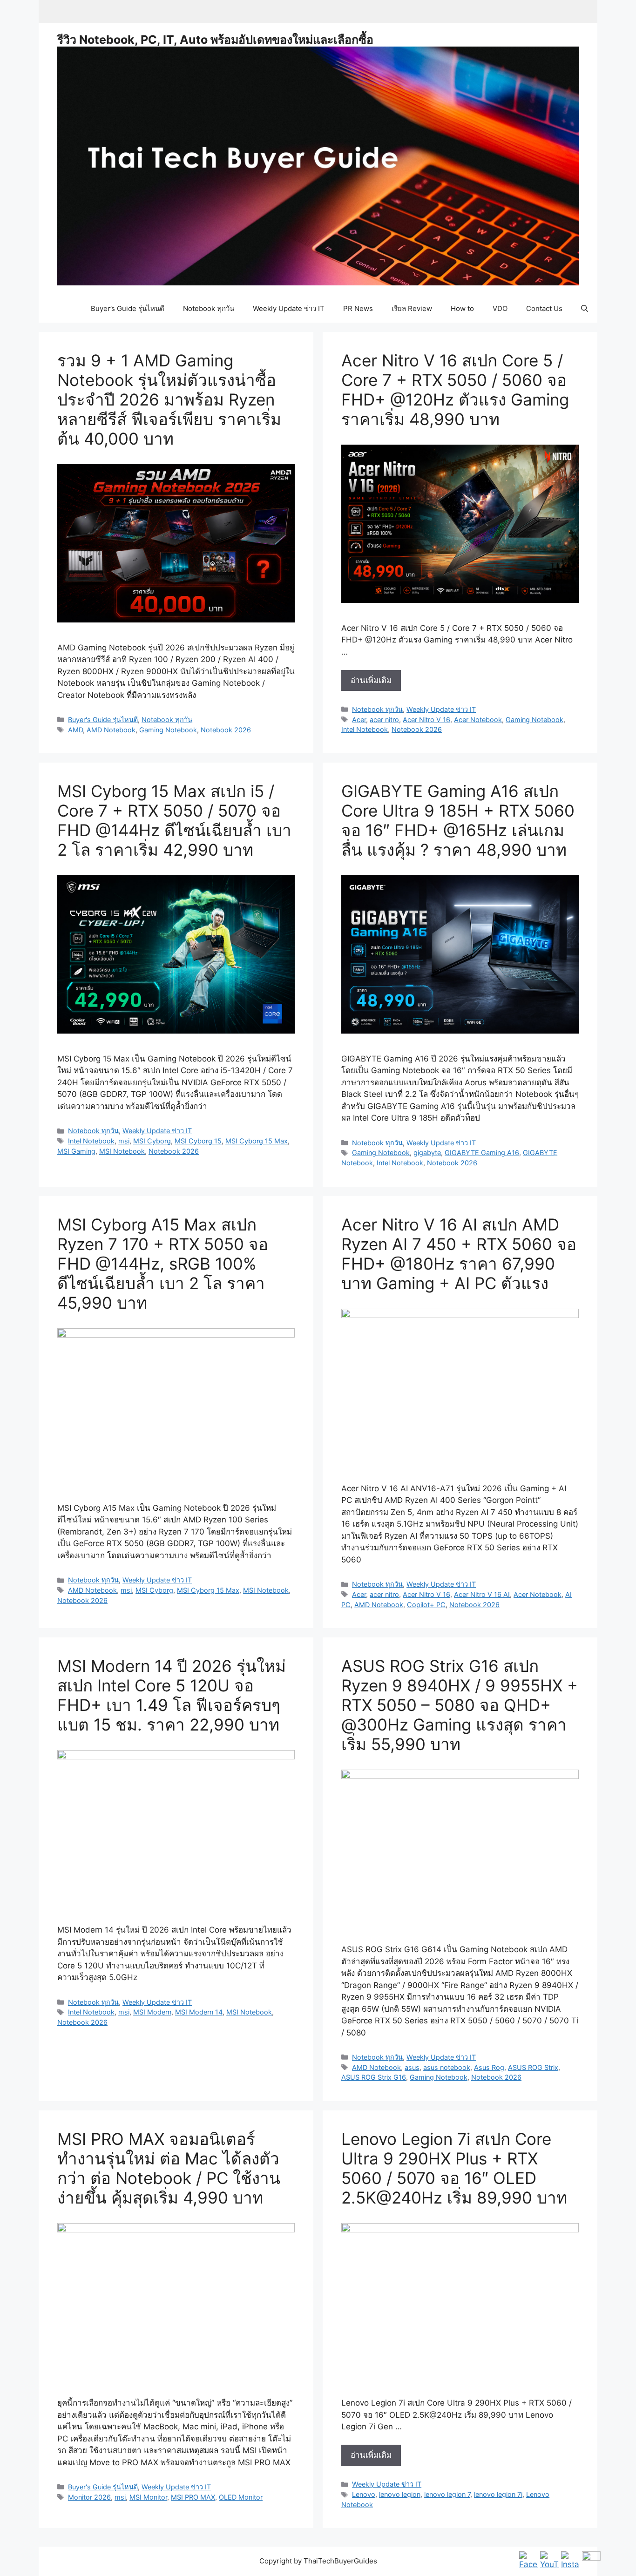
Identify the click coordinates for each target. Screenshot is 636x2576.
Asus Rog (489, 2067)
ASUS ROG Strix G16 (374, 2077)
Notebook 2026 (226, 730)
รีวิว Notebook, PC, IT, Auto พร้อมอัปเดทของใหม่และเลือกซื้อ (215, 40)
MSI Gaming (76, 1151)
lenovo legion (400, 2494)
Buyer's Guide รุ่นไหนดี (103, 720)
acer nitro (384, 720)
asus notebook (447, 2067)
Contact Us (544, 308)
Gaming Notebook (168, 730)
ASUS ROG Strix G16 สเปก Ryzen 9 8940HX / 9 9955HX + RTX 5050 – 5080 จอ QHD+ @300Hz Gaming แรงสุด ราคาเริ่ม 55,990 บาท (460, 1705)
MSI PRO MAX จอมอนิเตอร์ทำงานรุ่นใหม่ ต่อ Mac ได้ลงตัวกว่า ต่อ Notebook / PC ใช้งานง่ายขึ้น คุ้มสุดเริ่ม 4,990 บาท (169, 2168)
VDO (500, 308)
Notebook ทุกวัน (209, 308)
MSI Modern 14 (199, 2012)
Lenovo (364, 2494)
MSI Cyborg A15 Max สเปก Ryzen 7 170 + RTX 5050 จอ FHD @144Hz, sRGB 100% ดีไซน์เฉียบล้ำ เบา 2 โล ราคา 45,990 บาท (163, 1264)
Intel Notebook (365, 729)
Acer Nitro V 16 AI (482, 1594)
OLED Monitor (241, 2497)
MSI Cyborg (152, 1141)
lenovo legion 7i (498, 2494)
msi (124, 1141)
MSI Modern (152, 2012)
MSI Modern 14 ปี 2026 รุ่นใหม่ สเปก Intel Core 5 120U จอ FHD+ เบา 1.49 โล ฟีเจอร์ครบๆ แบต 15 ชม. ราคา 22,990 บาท (172, 1695)
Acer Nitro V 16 (426, 720)
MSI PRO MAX (193, 2497)
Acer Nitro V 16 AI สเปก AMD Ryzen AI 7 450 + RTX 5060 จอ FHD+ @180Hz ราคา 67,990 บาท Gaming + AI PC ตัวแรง (459, 1254)
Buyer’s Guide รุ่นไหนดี (128, 308)
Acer (359, 720)
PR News (358, 308)
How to (462, 308)
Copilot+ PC (426, 1605)
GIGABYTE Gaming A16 (482, 1153)
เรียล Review (412, 308)
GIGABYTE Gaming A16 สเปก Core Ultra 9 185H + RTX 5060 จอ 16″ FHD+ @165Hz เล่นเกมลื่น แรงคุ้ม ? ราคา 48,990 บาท (458, 820)
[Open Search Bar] (585, 309)
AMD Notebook (111, 730)
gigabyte (427, 1153)
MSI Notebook (122, 1151)
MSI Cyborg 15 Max (257, 1141)
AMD (75, 730)
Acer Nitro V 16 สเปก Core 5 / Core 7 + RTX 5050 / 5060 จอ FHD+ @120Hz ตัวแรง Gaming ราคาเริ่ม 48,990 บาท (455, 390)
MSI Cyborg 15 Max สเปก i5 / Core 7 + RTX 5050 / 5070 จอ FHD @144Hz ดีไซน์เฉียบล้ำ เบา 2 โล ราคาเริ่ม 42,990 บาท (174, 820)
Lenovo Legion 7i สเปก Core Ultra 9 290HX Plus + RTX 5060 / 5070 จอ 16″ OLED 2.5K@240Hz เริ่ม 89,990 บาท (454, 2168)
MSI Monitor (148, 2497)
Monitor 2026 (89, 2497)
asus (412, 2067)
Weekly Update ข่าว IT (289, 308)
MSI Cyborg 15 (198, 1141)
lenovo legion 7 (447, 2494)
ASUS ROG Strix (533, 2067)
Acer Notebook (478, 720)
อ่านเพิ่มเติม (376, 683)
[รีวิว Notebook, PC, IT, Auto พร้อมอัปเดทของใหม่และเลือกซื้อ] (318, 165)
